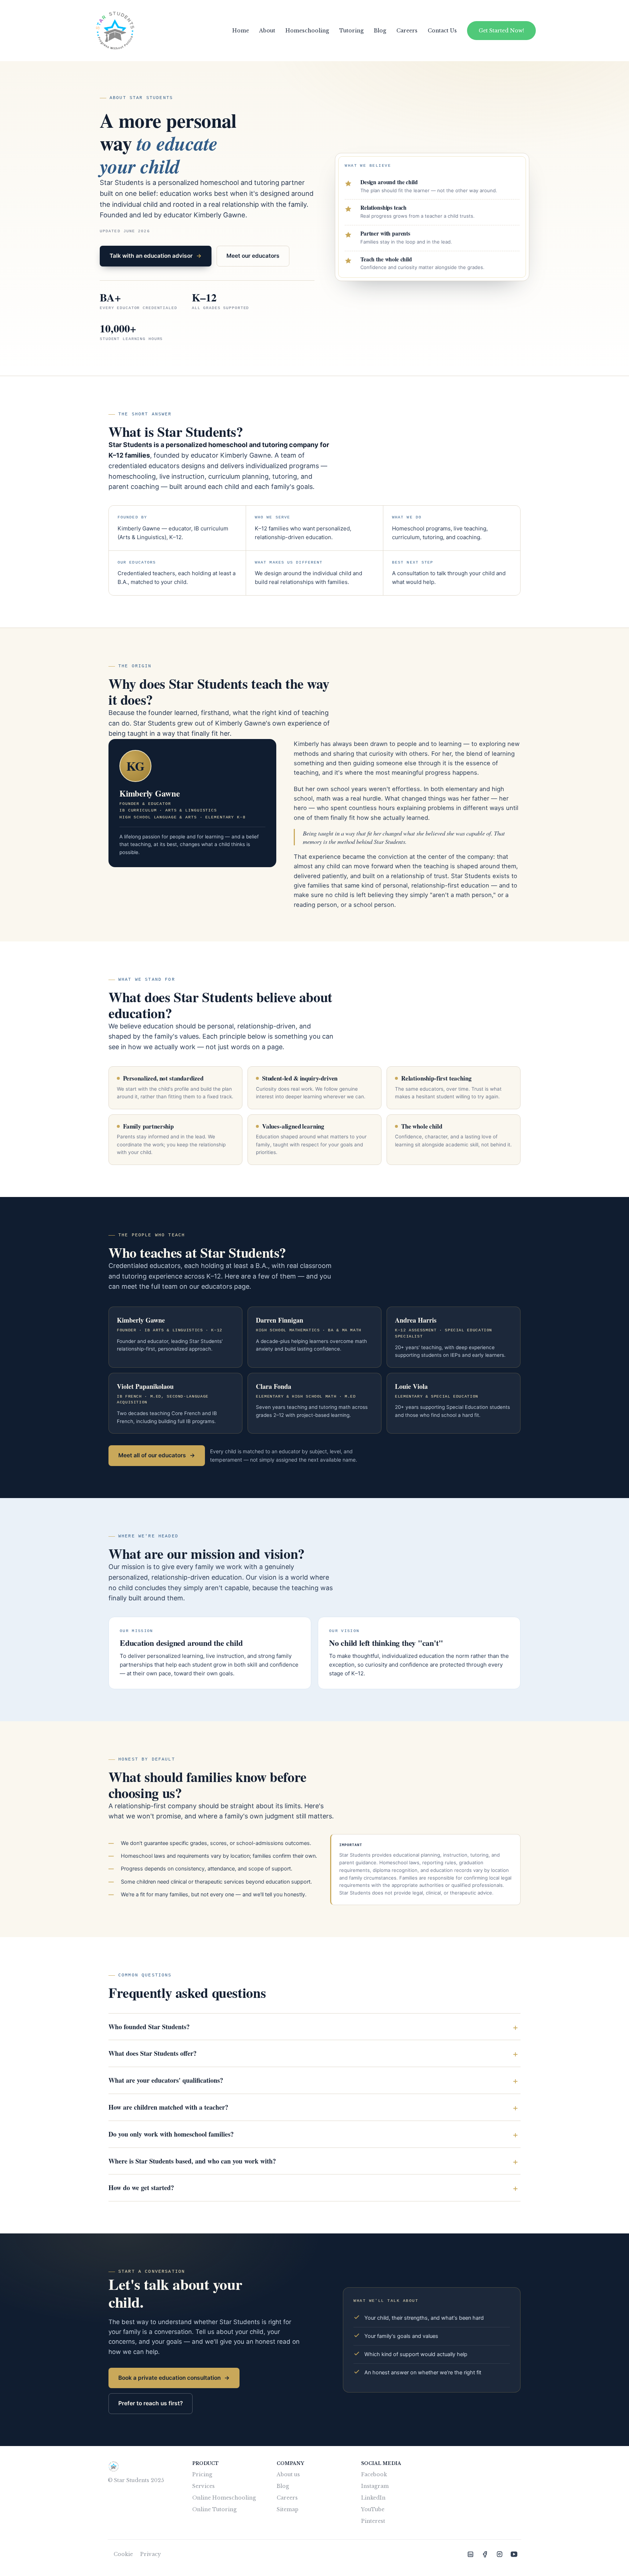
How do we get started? (141, 2188)
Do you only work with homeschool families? (171, 2134)
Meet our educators (253, 256)
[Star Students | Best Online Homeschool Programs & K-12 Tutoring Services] (470, 2554)
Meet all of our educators (157, 1455)
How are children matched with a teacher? (168, 2107)
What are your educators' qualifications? (166, 2080)
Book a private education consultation (174, 2378)
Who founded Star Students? (149, 2027)
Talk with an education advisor (156, 256)
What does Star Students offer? (153, 2053)
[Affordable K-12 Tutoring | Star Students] (115, 31)
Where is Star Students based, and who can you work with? (192, 2161)
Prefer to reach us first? (151, 2403)
